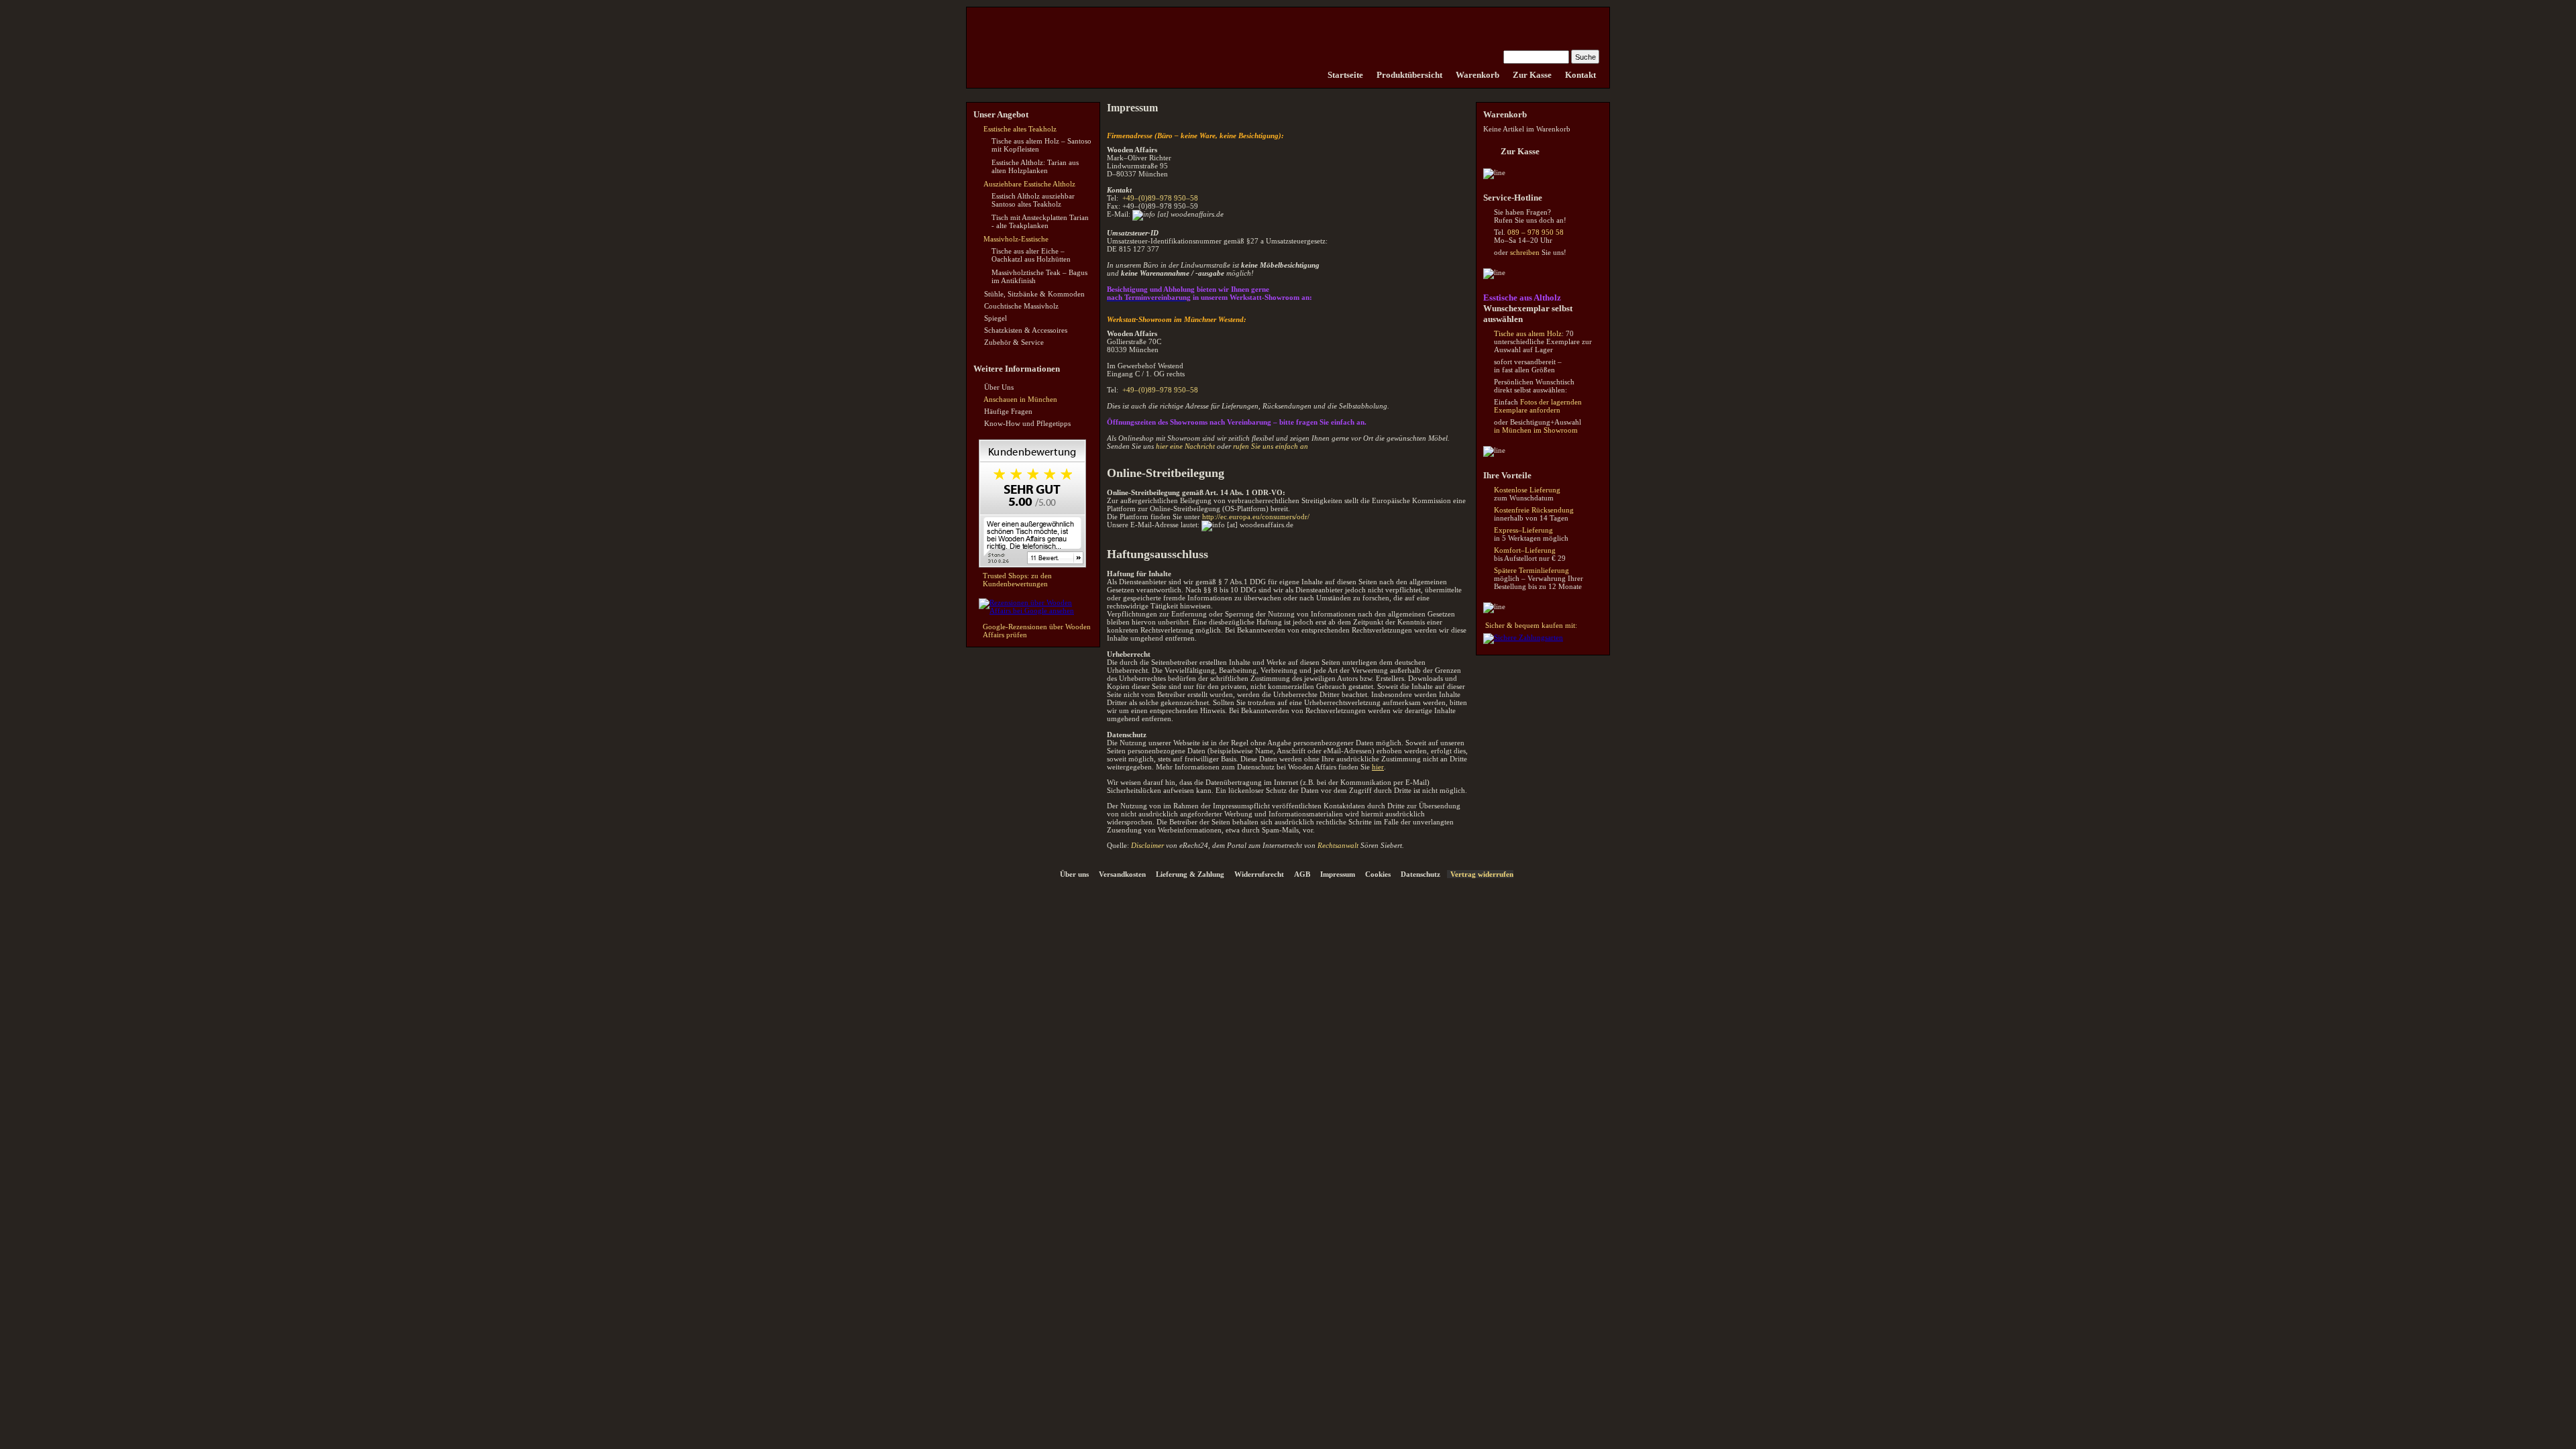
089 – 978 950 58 (1536, 232)
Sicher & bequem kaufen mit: (1531, 625)
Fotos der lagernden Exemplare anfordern (1538, 406)
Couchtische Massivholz (1021, 306)
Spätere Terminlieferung (1532, 570)
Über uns (1074, 874)
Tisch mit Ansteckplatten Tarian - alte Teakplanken (1040, 221)
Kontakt (1580, 75)
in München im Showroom (1536, 430)
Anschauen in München (1020, 399)
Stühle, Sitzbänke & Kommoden (1034, 294)
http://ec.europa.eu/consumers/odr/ (1256, 517)
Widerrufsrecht (1259, 874)
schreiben (1525, 252)
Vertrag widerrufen (1482, 874)
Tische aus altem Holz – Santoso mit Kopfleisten (1041, 145)
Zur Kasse (1532, 75)
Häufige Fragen (1008, 411)
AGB (1302, 874)
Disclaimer (1147, 845)
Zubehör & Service (1014, 342)
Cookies (1378, 874)
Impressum (1338, 874)
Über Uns (999, 387)
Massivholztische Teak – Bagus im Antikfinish (1039, 276)
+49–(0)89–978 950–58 (1160, 198)
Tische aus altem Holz (1528, 333)
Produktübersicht (1409, 75)
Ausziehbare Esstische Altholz (1029, 184)
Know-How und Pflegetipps (1027, 423)
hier (1378, 767)
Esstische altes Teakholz (1020, 129)
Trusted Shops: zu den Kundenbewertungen (1017, 580)
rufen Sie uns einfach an (1271, 446)
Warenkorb (1478, 75)
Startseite (1345, 75)
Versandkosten (1122, 874)
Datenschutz (1420, 874)
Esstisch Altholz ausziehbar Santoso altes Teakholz (1033, 200)
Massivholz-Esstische (1016, 239)
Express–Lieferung (1523, 530)
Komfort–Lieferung (1525, 550)
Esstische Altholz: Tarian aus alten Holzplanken (1035, 166)
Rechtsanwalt (1338, 845)
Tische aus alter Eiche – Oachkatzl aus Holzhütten (1031, 255)
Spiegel (996, 318)
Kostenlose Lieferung (1527, 490)
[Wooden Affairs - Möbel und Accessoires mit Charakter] (1314, 75)
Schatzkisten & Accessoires (1026, 330)
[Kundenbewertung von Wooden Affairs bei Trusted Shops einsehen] (1032, 565)
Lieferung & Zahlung (1190, 874)
